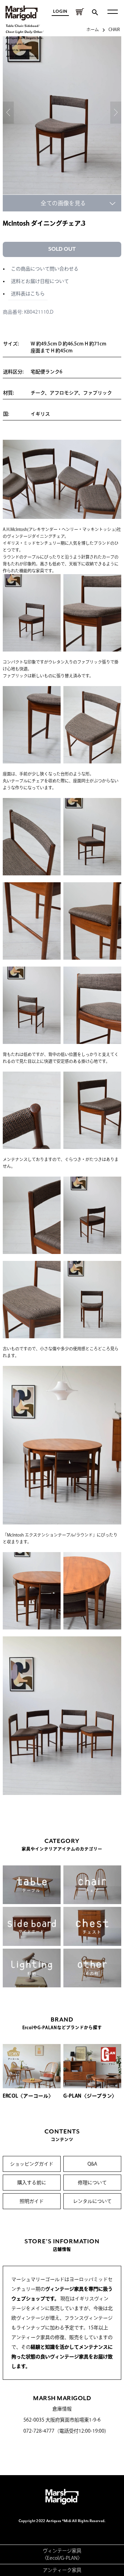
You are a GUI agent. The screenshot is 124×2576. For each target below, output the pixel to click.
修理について (92, 2183)
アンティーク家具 (62, 2570)
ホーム (93, 29)
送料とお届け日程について (40, 281)
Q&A (92, 2164)
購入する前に (32, 2183)
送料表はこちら (28, 294)
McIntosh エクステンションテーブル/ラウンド (50, 1535)
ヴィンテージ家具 (62, 2551)
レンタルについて (92, 2201)
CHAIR (114, 29)
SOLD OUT (62, 249)
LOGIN (60, 12)
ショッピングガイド (32, 2164)
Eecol (53, 2558)
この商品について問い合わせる (45, 269)
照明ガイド (32, 2201)
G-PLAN (69, 2558)
